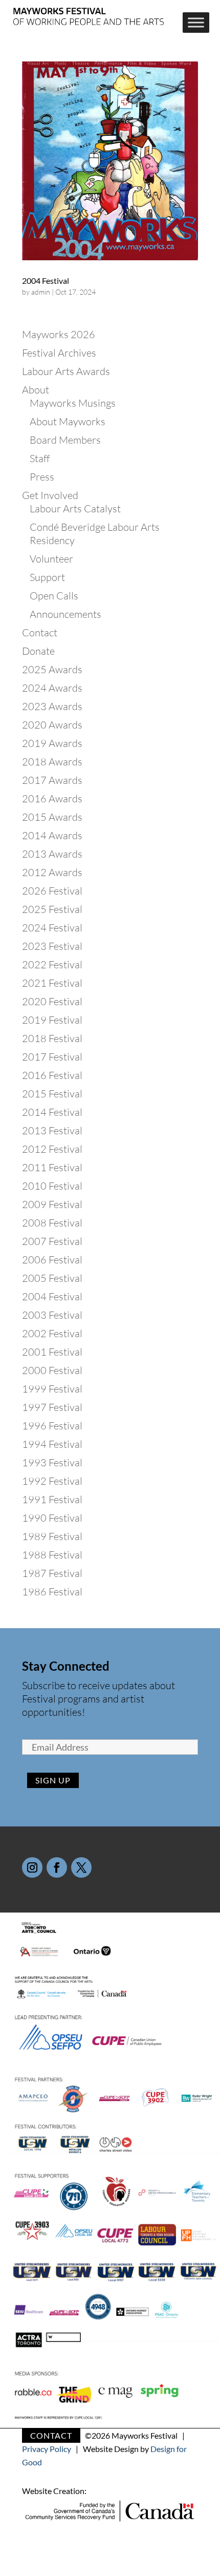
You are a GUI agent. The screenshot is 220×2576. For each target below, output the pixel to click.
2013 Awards (52, 854)
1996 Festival (52, 1426)
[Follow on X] (81, 1867)
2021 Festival (52, 983)
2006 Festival (52, 1260)
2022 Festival (52, 964)
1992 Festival (52, 1481)
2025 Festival (52, 909)
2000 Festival (52, 1370)
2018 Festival (52, 1038)
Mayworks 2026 (59, 334)
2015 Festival (52, 1094)
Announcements (65, 614)
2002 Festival (52, 1333)
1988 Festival (52, 1555)
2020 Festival (52, 1001)
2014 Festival (52, 1112)
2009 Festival (52, 1204)
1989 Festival (52, 1536)
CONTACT (51, 2435)
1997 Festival (52, 1407)
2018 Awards (52, 762)
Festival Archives (59, 353)
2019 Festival (52, 1020)
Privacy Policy (47, 2449)
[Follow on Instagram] (32, 1867)
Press (42, 477)
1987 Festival (52, 1573)
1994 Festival (52, 1444)
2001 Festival (52, 1352)
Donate (38, 651)
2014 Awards (52, 835)
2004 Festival (46, 281)
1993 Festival (52, 1462)
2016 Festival (52, 1075)
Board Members (65, 440)
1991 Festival (52, 1499)
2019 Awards (52, 743)
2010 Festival (52, 1186)
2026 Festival (52, 891)
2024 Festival (52, 928)
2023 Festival (52, 946)
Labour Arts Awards (66, 371)
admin (41, 292)
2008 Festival (52, 1223)
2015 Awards (52, 817)
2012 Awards (52, 872)
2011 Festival (52, 1167)
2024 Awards (52, 688)
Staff (40, 458)
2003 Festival (52, 1315)
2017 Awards (52, 780)
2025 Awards (52, 669)
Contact (40, 632)
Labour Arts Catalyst (75, 508)
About (36, 390)
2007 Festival (52, 1241)
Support (47, 577)
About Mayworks (68, 421)
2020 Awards (52, 725)
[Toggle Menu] (196, 23)
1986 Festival (52, 1592)
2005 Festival (52, 1278)
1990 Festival (52, 1518)
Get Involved (50, 495)
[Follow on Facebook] (57, 1867)
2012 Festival (52, 1149)
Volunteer (51, 559)
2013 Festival (52, 1130)
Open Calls (54, 596)
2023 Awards (52, 706)
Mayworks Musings (73, 403)
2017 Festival (52, 1057)
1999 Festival (52, 1389)
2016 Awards (52, 798)
